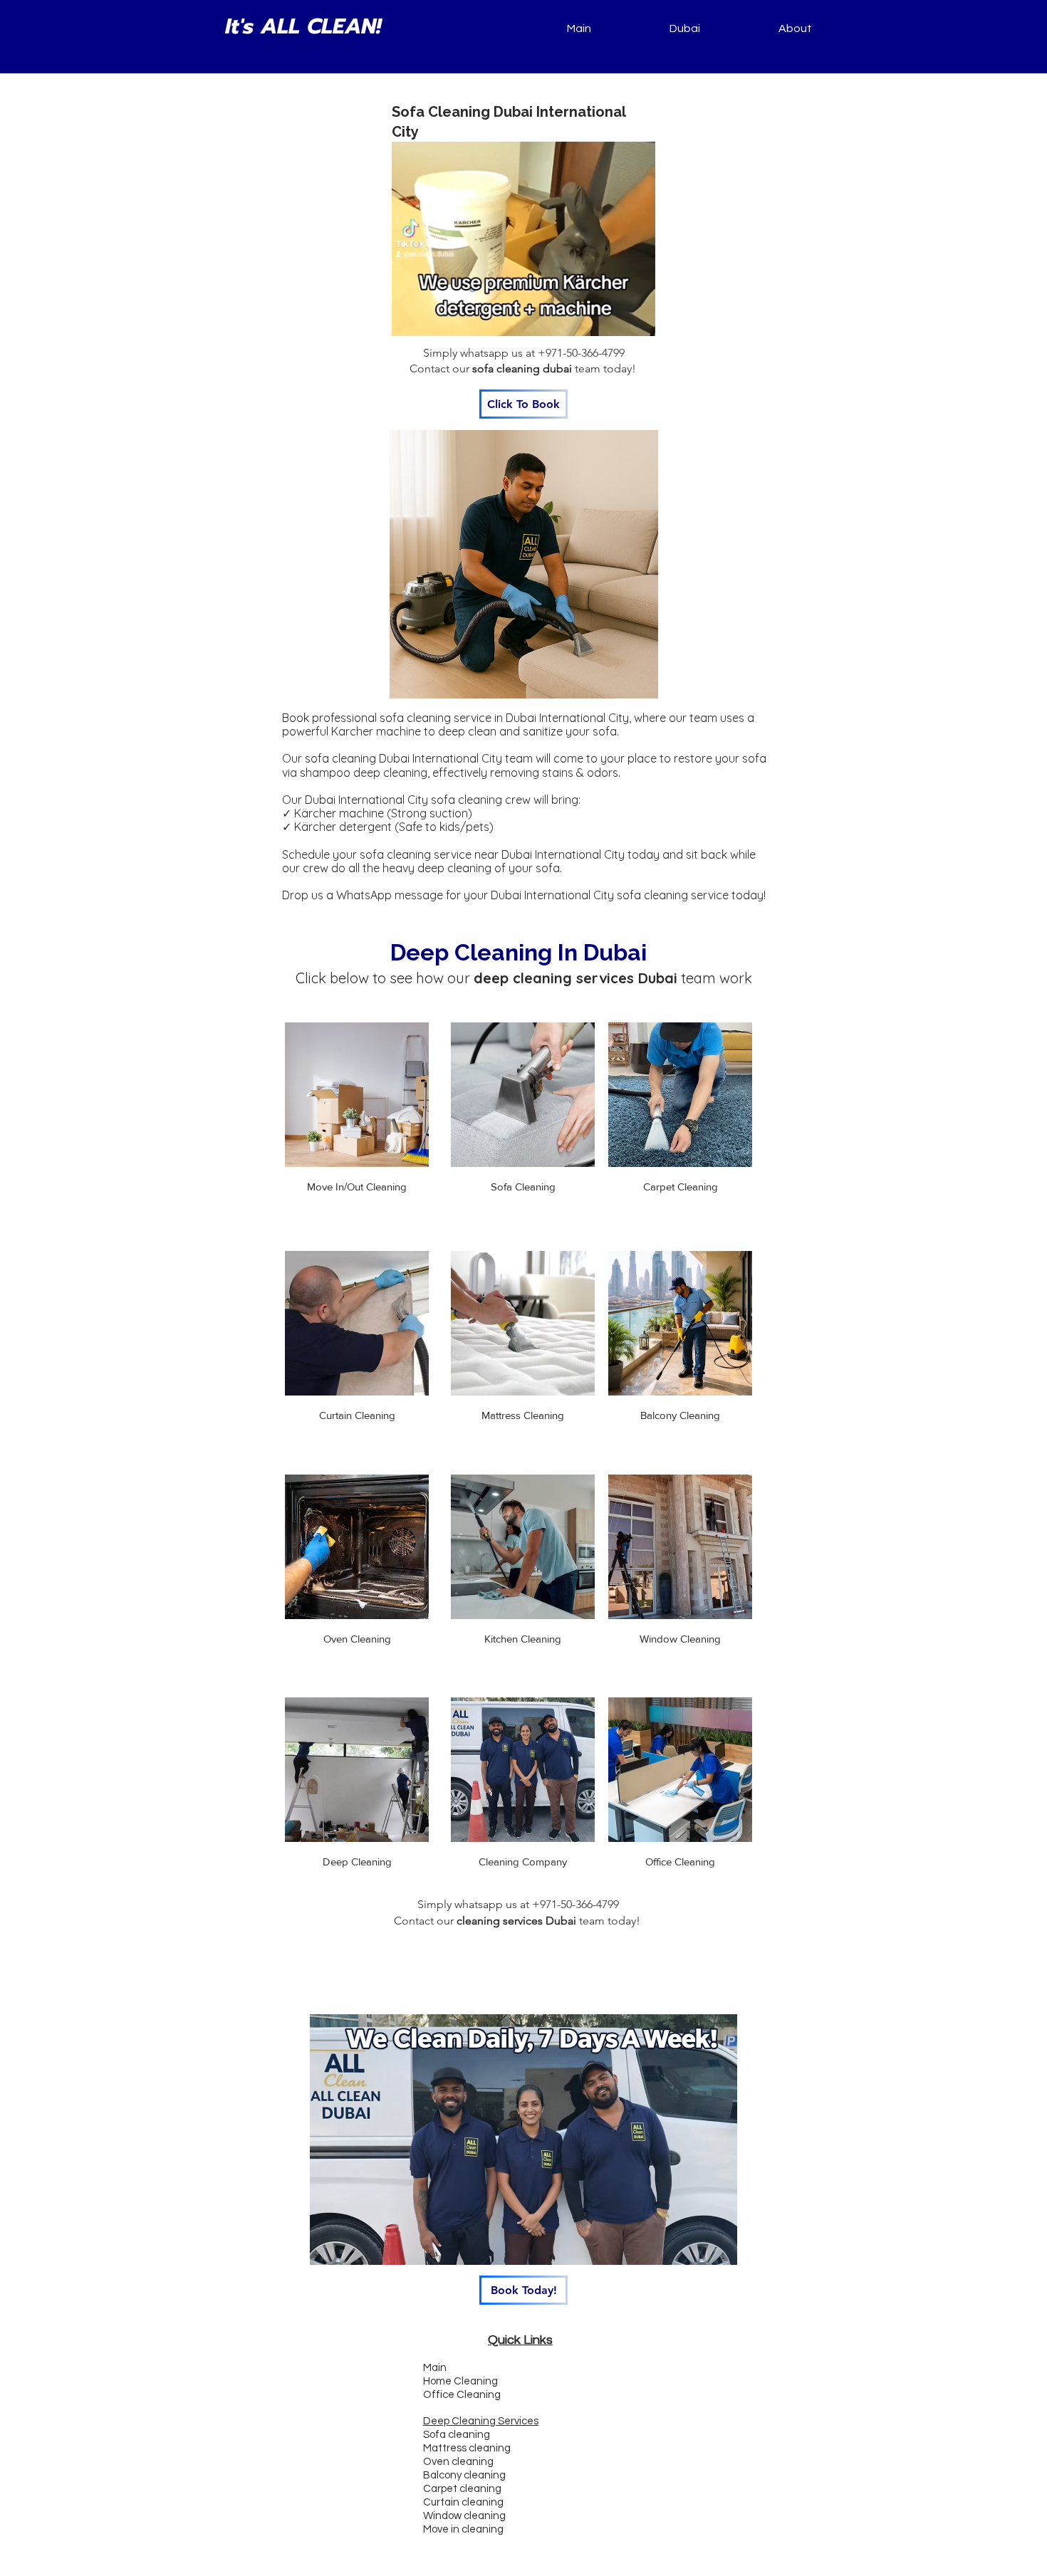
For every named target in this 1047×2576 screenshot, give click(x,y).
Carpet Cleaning (681, 1187)
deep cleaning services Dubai (575, 978)
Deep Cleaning (357, 1862)
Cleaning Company (523, 1862)
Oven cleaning (458, 2462)
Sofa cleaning (457, 2435)
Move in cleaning (463, 2529)
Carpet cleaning (462, 2489)
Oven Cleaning (357, 1639)
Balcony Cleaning (680, 1415)
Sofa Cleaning (523, 1187)
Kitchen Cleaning (523, 1639)
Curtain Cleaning (357, 1415)
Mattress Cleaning (523, 1415)
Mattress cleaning (467, 2448)
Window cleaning (464, 2516)
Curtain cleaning (463, 2502)
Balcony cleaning (464, 2475)
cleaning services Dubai (516, 1921)
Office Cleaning (680, 1862)
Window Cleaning (680, 1639)
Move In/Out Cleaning (357, 1187)
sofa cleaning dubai (522, 368)
